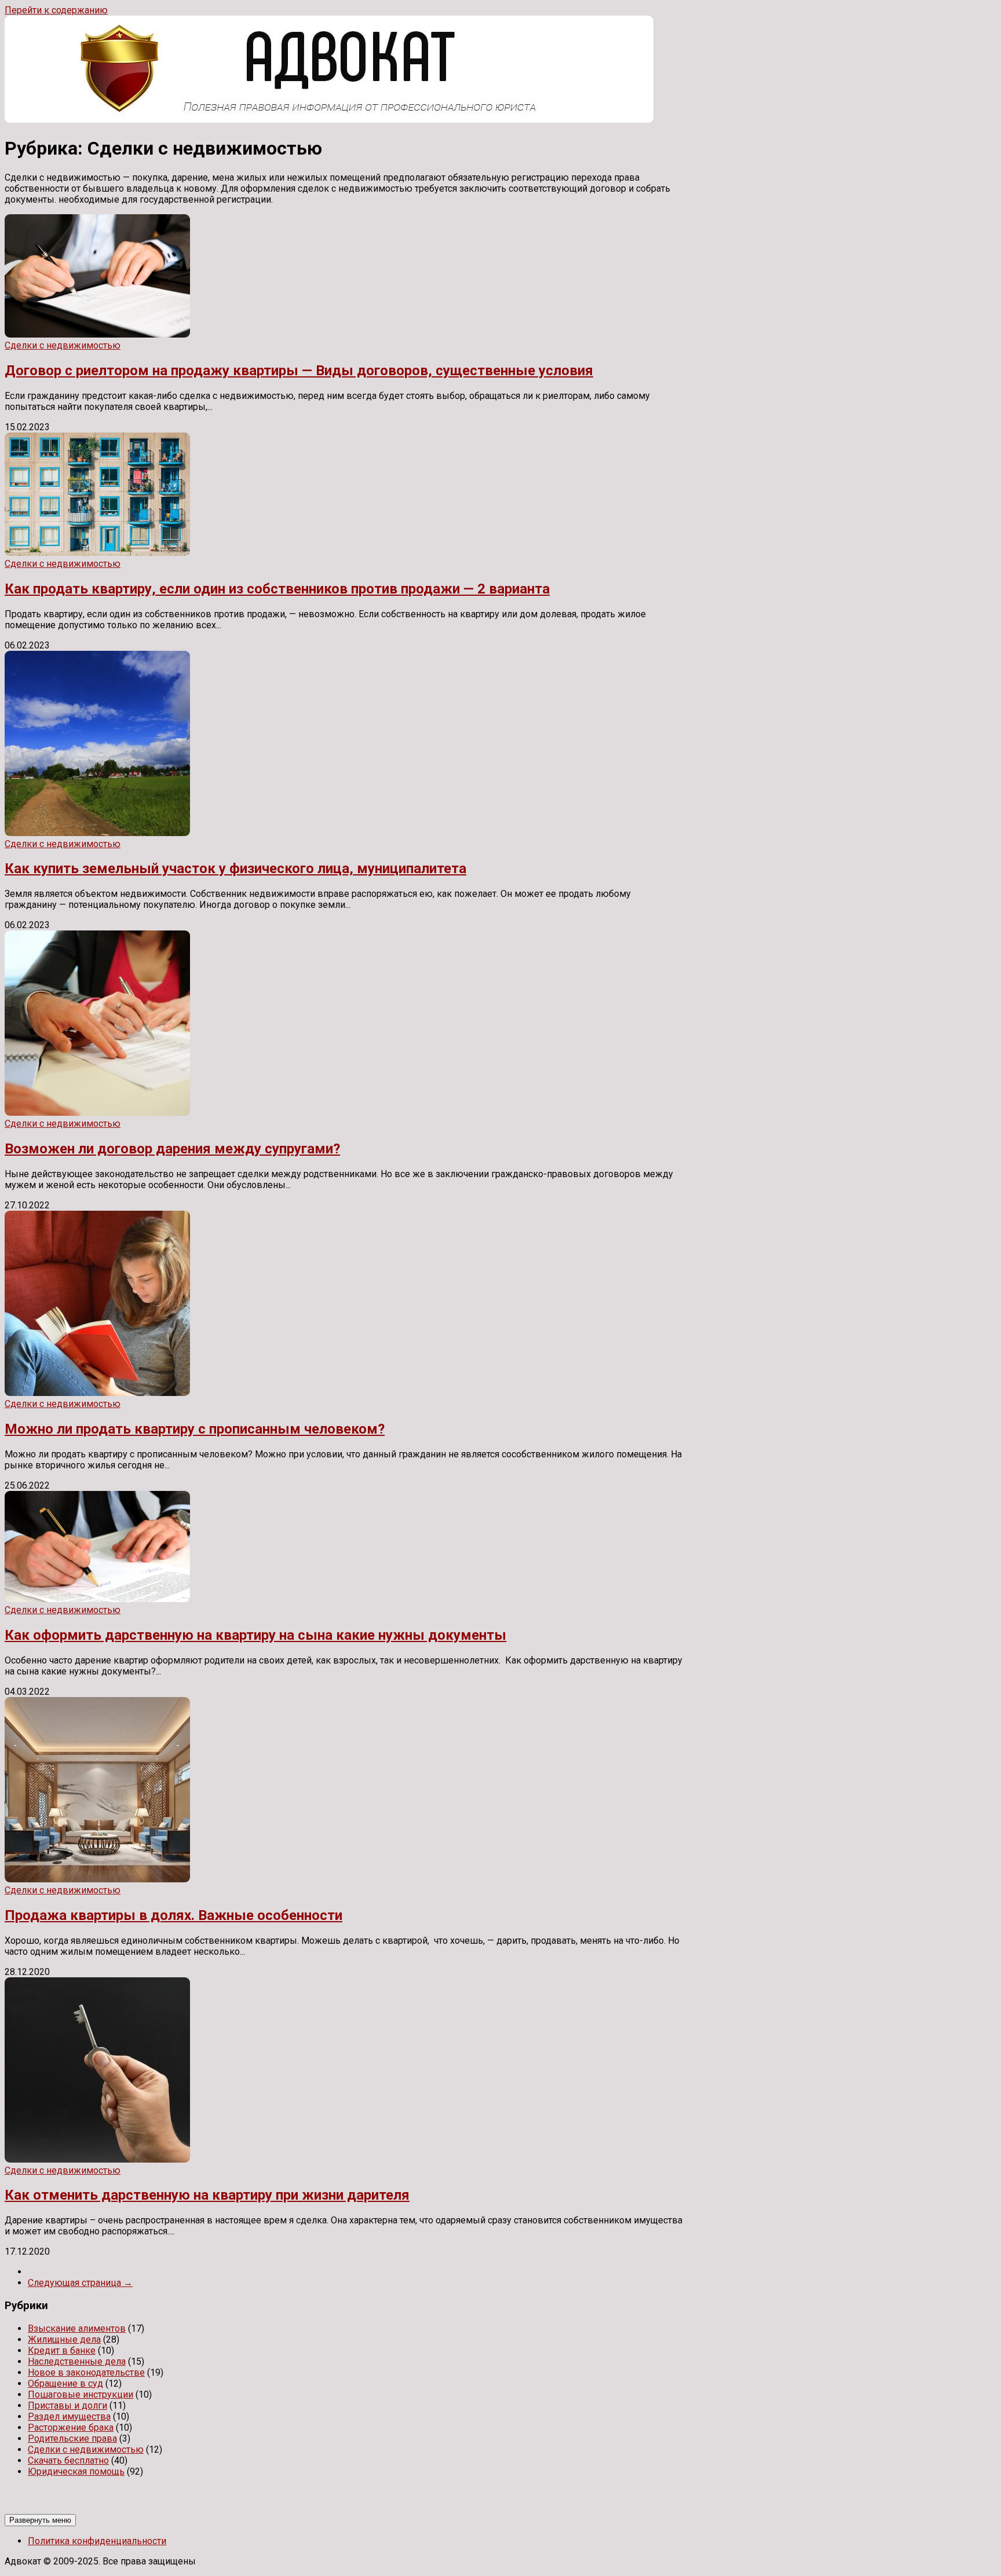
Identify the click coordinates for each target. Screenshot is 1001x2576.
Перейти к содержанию (56, 10)
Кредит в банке (62, 2350)
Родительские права (72, 2438)
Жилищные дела (64, 2339)
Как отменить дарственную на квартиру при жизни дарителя (207, 2195)
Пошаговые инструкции (81, 2394)
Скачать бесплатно (68, 2460)
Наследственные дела (77, 2361)
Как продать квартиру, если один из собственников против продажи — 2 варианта (277, 589)
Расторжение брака (71, 2427)
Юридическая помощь (76, 2471)
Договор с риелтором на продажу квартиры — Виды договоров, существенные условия (299, 371)
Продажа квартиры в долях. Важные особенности (173, 1915)
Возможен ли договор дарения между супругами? (172, 1149)
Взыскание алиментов (77, 2328)
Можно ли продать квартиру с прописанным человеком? (195, 1429)
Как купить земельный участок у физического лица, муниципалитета (235, 869)
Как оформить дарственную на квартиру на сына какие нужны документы (255, 1635)
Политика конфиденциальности (97, 2541)
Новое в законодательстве (86, 2372)
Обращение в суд (65, 2383)
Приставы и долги (67, 2405)
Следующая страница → (80, 2283)
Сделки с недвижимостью (63, 345)
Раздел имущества (69, 2416)
